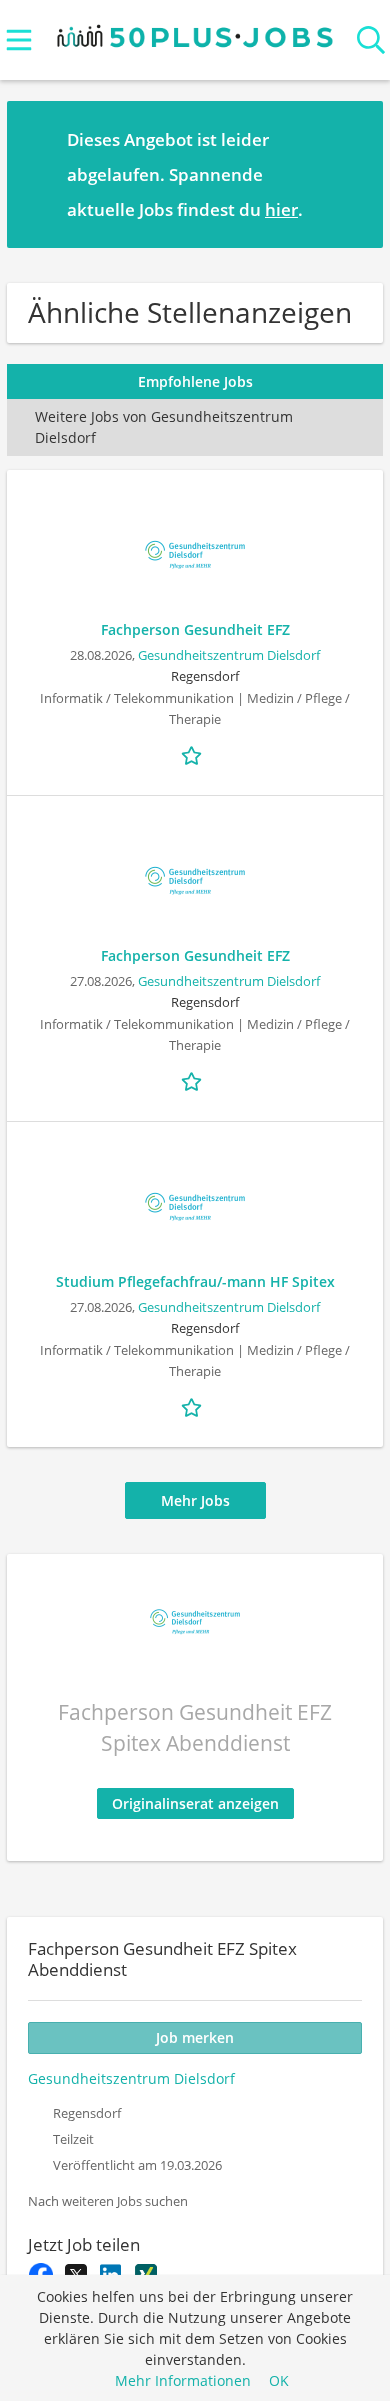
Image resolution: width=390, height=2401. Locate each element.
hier (281, 209)
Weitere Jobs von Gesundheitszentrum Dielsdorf (164, 427)
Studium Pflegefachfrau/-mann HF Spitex (195, 1281)
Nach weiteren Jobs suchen (108, 2201)
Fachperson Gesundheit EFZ (195, 629)
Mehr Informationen (183, 2380)
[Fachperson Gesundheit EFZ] (195, 555)
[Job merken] (195, 754)
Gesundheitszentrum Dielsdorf (229, 655)
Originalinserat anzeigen (195, 1803)
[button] (352, 174)
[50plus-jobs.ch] (195, 31)
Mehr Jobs (195, 1500)
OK (279, 2380)
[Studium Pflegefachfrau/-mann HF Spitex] (195, 1207)
